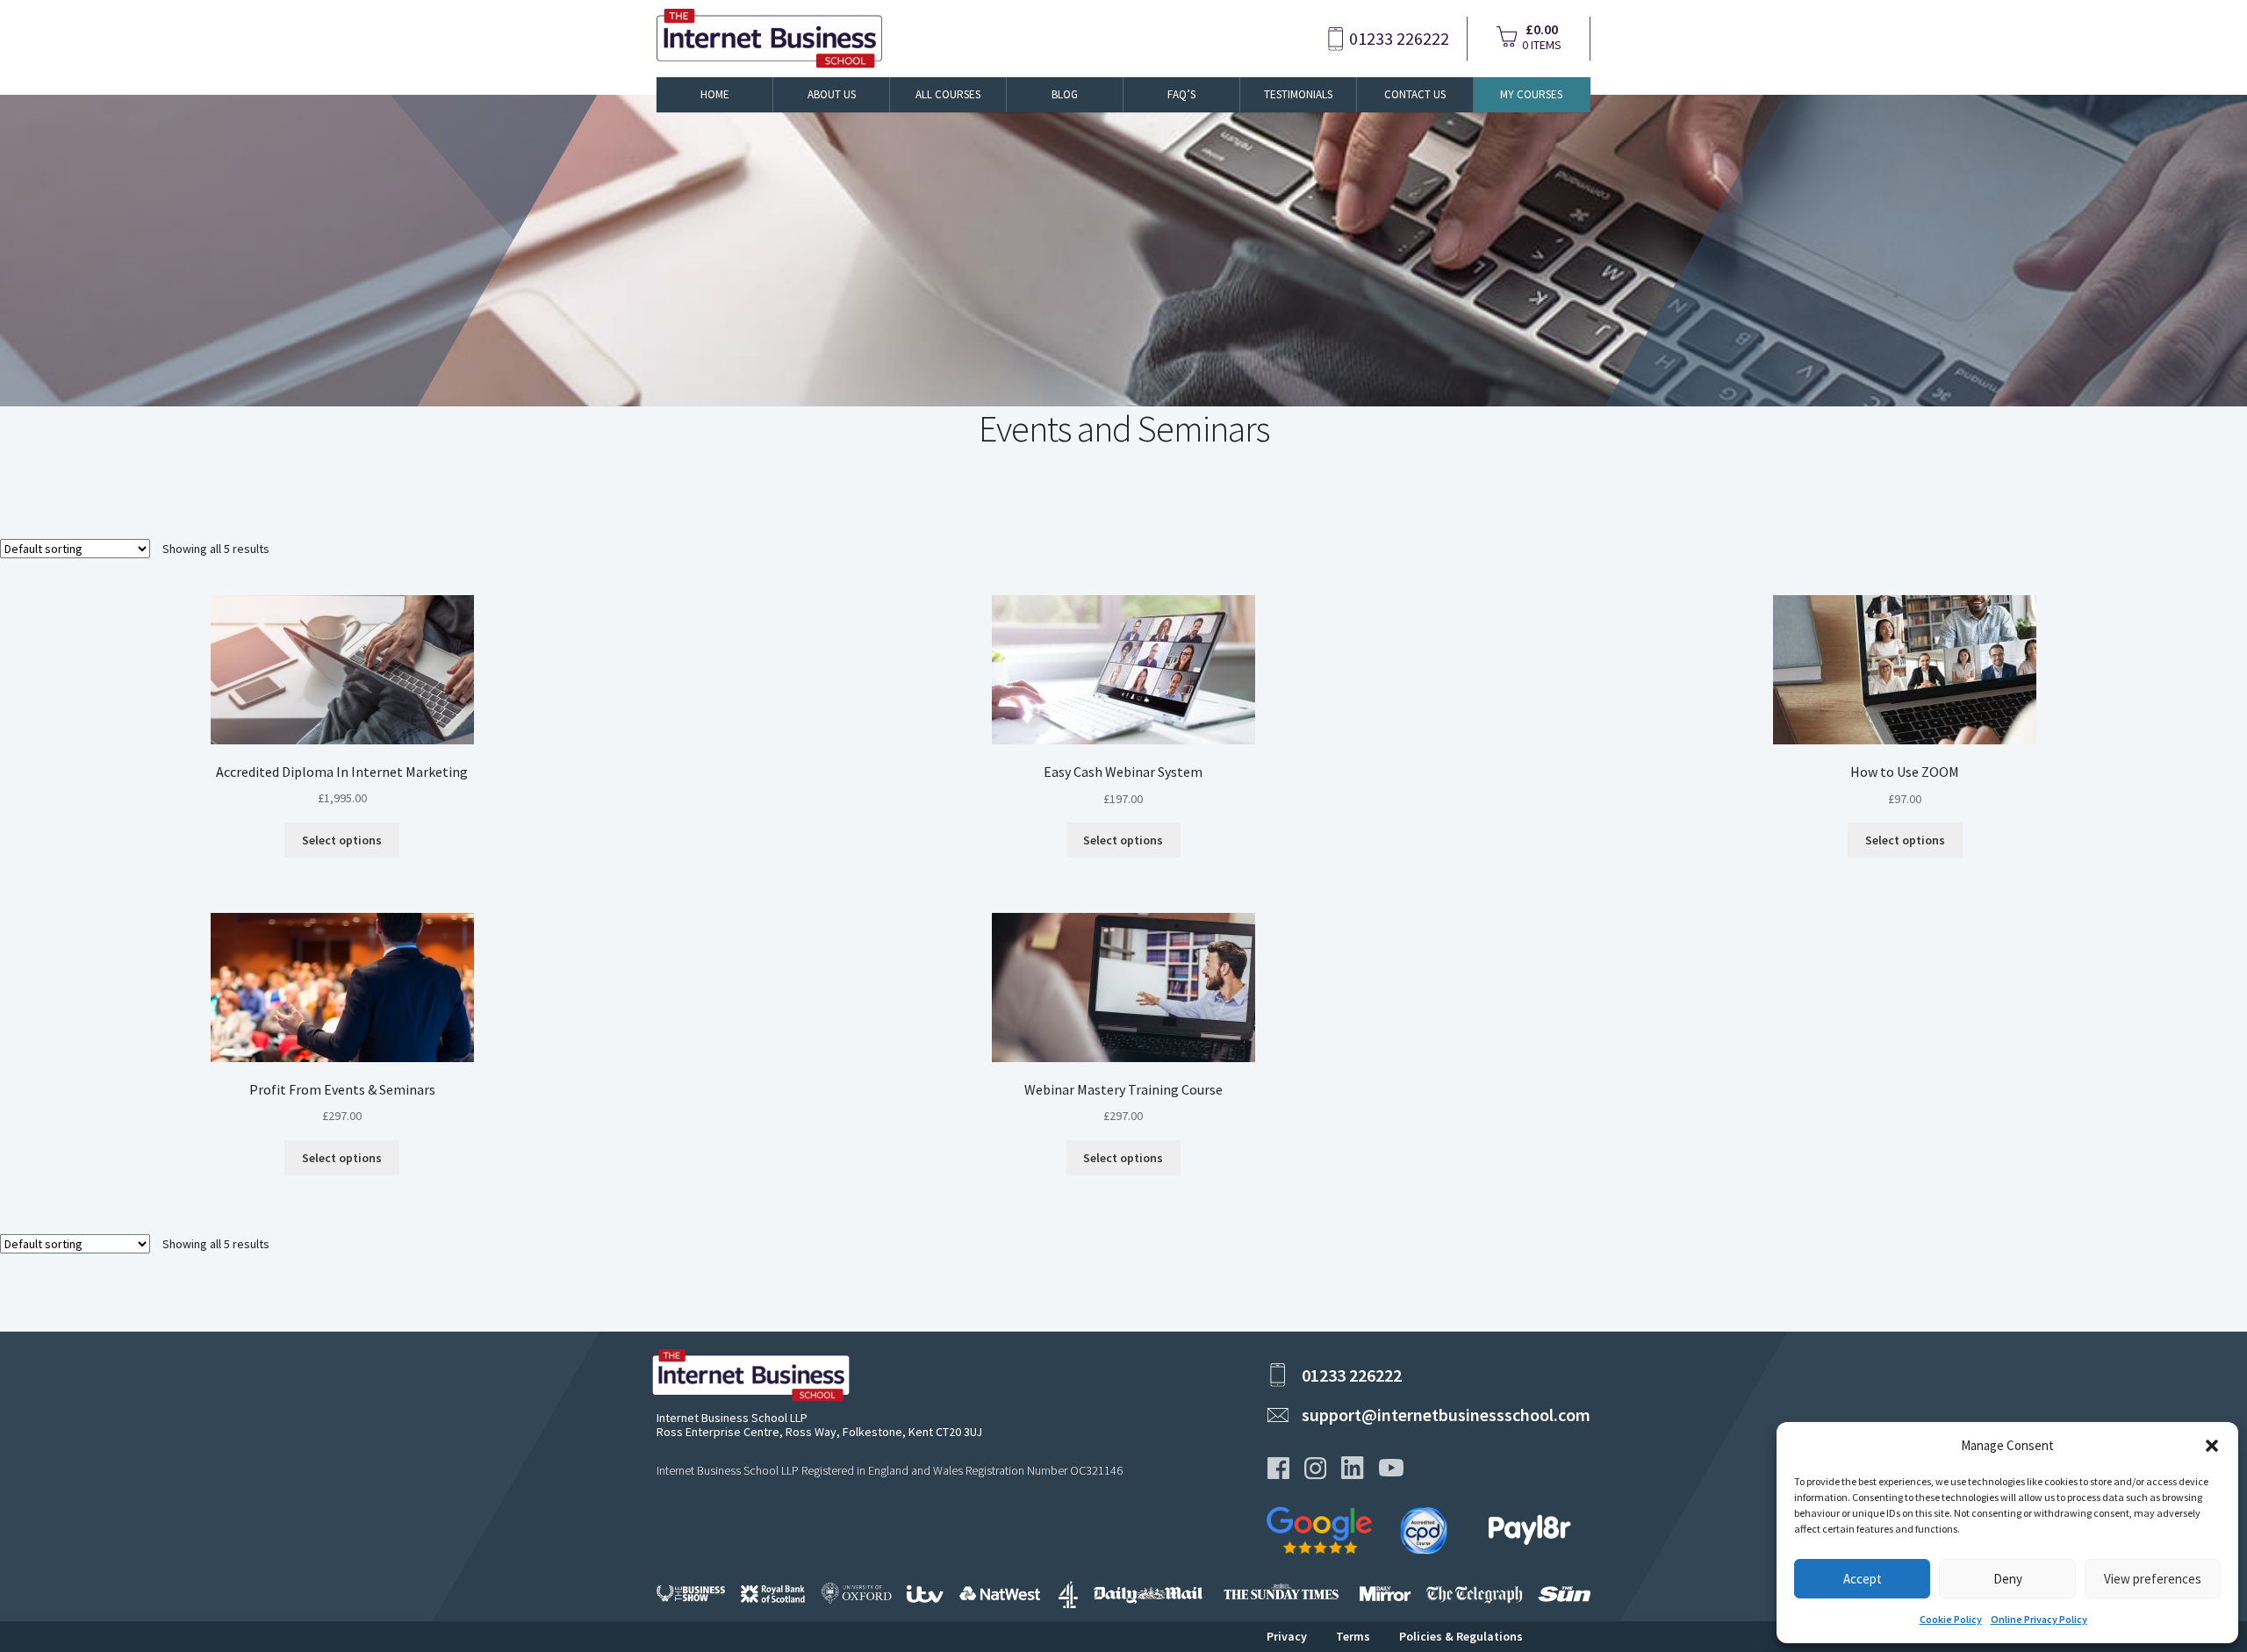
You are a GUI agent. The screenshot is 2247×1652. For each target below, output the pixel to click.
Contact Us (1415, 94)
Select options (342, 840)
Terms (1353, 1636)
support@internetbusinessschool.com (1446, 1415)
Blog (1065, 94)
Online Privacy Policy (2039, 1619)
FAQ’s (1181, 94)
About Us (832, 94)
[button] (2212, 1446)
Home (715, 94)
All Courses (948, 94)
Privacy (1287, 1636)
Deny (2008, 1579)
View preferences (2153, 1579)
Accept (1863, 1579)
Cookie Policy (1951, 1619)
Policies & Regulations (1461, 1636)
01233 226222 (1399, 39)
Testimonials (1298, 94)
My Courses (1531, 94)
